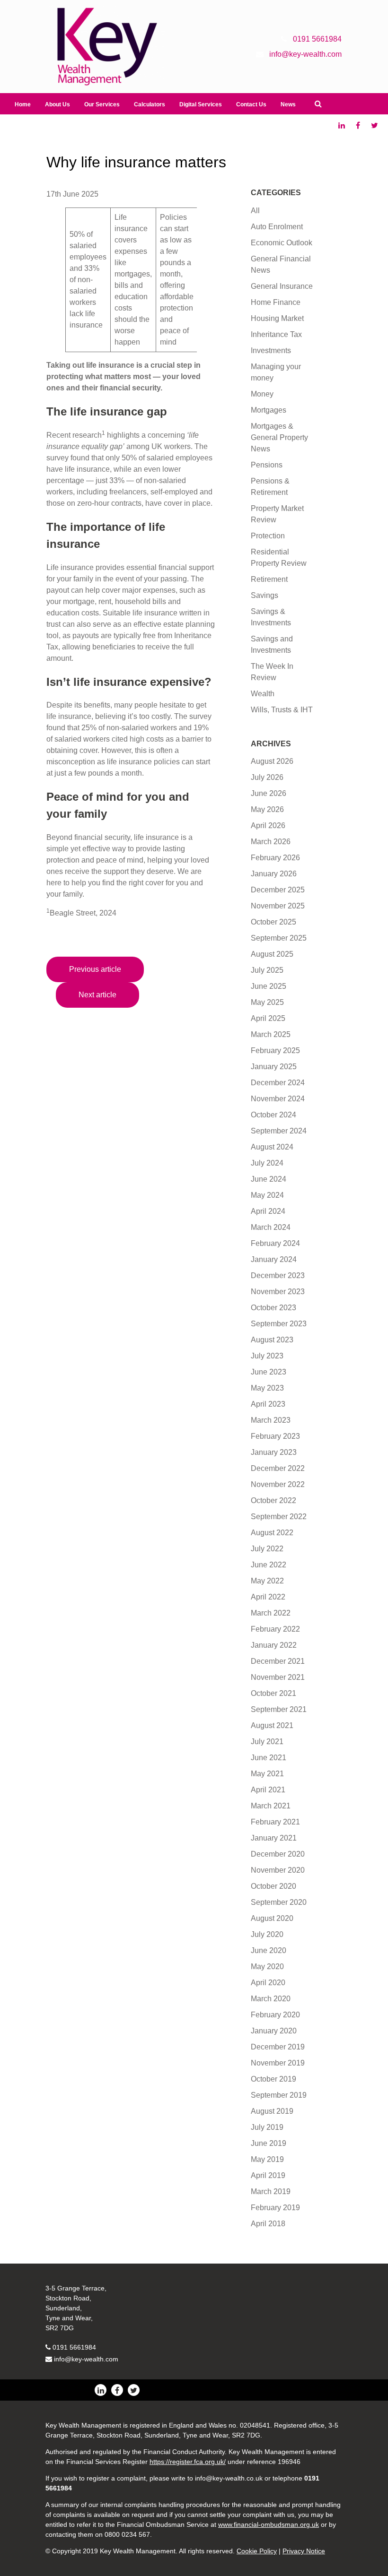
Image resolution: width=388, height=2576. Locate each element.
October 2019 (273, 2079)
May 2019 (267, 2159)
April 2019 (268, 2175)
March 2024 (271, 1227)
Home (23, 104)
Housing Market (277, 318)
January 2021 (274, 1838)
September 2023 (279, 1324)
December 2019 (278, 2047)
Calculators (150, 104)
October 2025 (273, 922)
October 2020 (273, 1886)
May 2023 (267, 1388)
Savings (265, 595)
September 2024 (279, 1131)
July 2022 (267, 1549)
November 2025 (278, 906)
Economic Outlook (282, 243)
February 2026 (275, 858)
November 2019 (278, 2063)
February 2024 (275, 1243)
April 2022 (268, 1597)
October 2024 (273, 1115)
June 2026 (269, 793)
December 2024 (278, 1083)
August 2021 (272, 1725)
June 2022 (269, 1565)
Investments (271, 350)
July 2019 (267, 2127)
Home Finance (276, 302)
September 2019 (279, 2095)
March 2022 (271, 1613)
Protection (268, 536)
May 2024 (267, 1195)
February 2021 (275, 1822)
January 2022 (274, 1645)
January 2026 (274, 874)
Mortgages (269, 410)
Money (262, 394)
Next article (97, 995)
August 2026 (272, 761)
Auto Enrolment (277, 227)
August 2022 (272, 1533)
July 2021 (267, 1742)
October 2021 (273, 1693)
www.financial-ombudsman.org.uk (269, 2524)
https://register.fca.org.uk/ (188, 2462)
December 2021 (278, 1661)
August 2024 (272, 1147)
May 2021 (267, 1774)
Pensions (267, 465)
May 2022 (267, 1581)
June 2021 (269, 1758)
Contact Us (251, 104)
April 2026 (268, 826)
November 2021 (278, 1677)
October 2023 (273, 1308)
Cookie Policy (257, 2551)
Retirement (269, 579)
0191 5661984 (74, 2347)
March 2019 (271, 2191)
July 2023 (267, 1356)
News (288, 104)
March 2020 (271, 1999)
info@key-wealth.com (86, 2359)
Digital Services (201, 104)
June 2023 (269, 1372)
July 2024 (267, 1163)
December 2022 (278, 1468)
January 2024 (274, 1259)
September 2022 (279, 1517)
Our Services (102, 104)
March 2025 (271, 1034)
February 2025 (275, 1050)
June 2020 (269, 1950)
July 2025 (267, 970)
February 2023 (275, 1436)
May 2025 (267, 1002)
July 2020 (267, 1934)
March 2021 (271, 1806)
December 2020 (278, 1854)
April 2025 (268, 1018)
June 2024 (269, 1179)
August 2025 (272, 954)
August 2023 (272, 1340)
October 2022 (273, 1500)
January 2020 (274, 2031)
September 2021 (279, 1709)
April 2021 (268, 1790)
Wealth (263, 694)
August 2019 (272, 2111)
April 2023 (268, 1404)
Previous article (95, 969)
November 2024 (278, 1099)
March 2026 (271, 842)
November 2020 (278, 1870)
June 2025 (269, 986)
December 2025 (278, 890)
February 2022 (275, 1629)
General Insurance (282, 286)
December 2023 (278, 1275)
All (255, 211)
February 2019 (275, 2208)
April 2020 (268, 1983)
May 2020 (267, 1967)
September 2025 (279, 938)
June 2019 (269, 2143)
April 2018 (268, 2224)
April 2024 (268, 1211)
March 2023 (271, 1420)
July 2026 (267, 777)
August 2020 (272, 1918)
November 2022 (278, 1484)
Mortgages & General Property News (279, 437)
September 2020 (279, 1902)
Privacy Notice (304, 2551)
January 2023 (274, 1452)
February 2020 (275, 2015)
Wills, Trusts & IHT (282, 710)
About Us (57, 104)
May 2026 (267, 809)
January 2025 (274, 1067)
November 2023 (278, 1292)
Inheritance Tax (276, 334)
